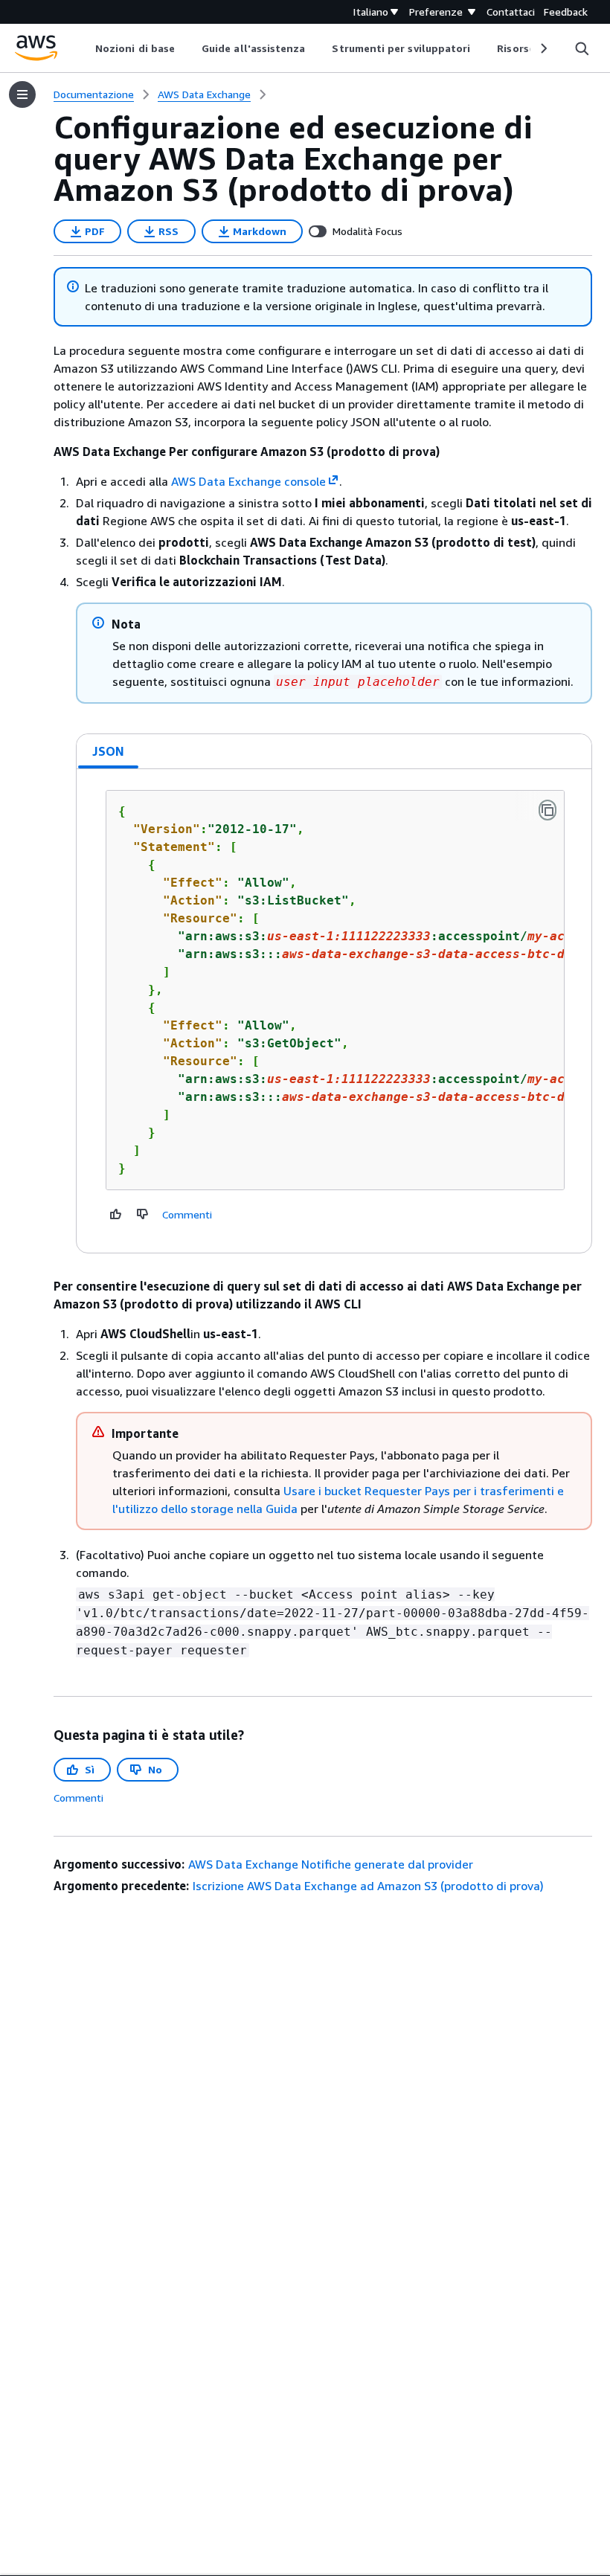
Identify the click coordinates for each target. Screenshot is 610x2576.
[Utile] (116, 1214)
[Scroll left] (84, 48)
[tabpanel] (334, 1011)
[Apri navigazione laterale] (22, 94)
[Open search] (582, 48)
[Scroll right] (543, 48)
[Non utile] (143, 1214)
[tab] (109, 751)
